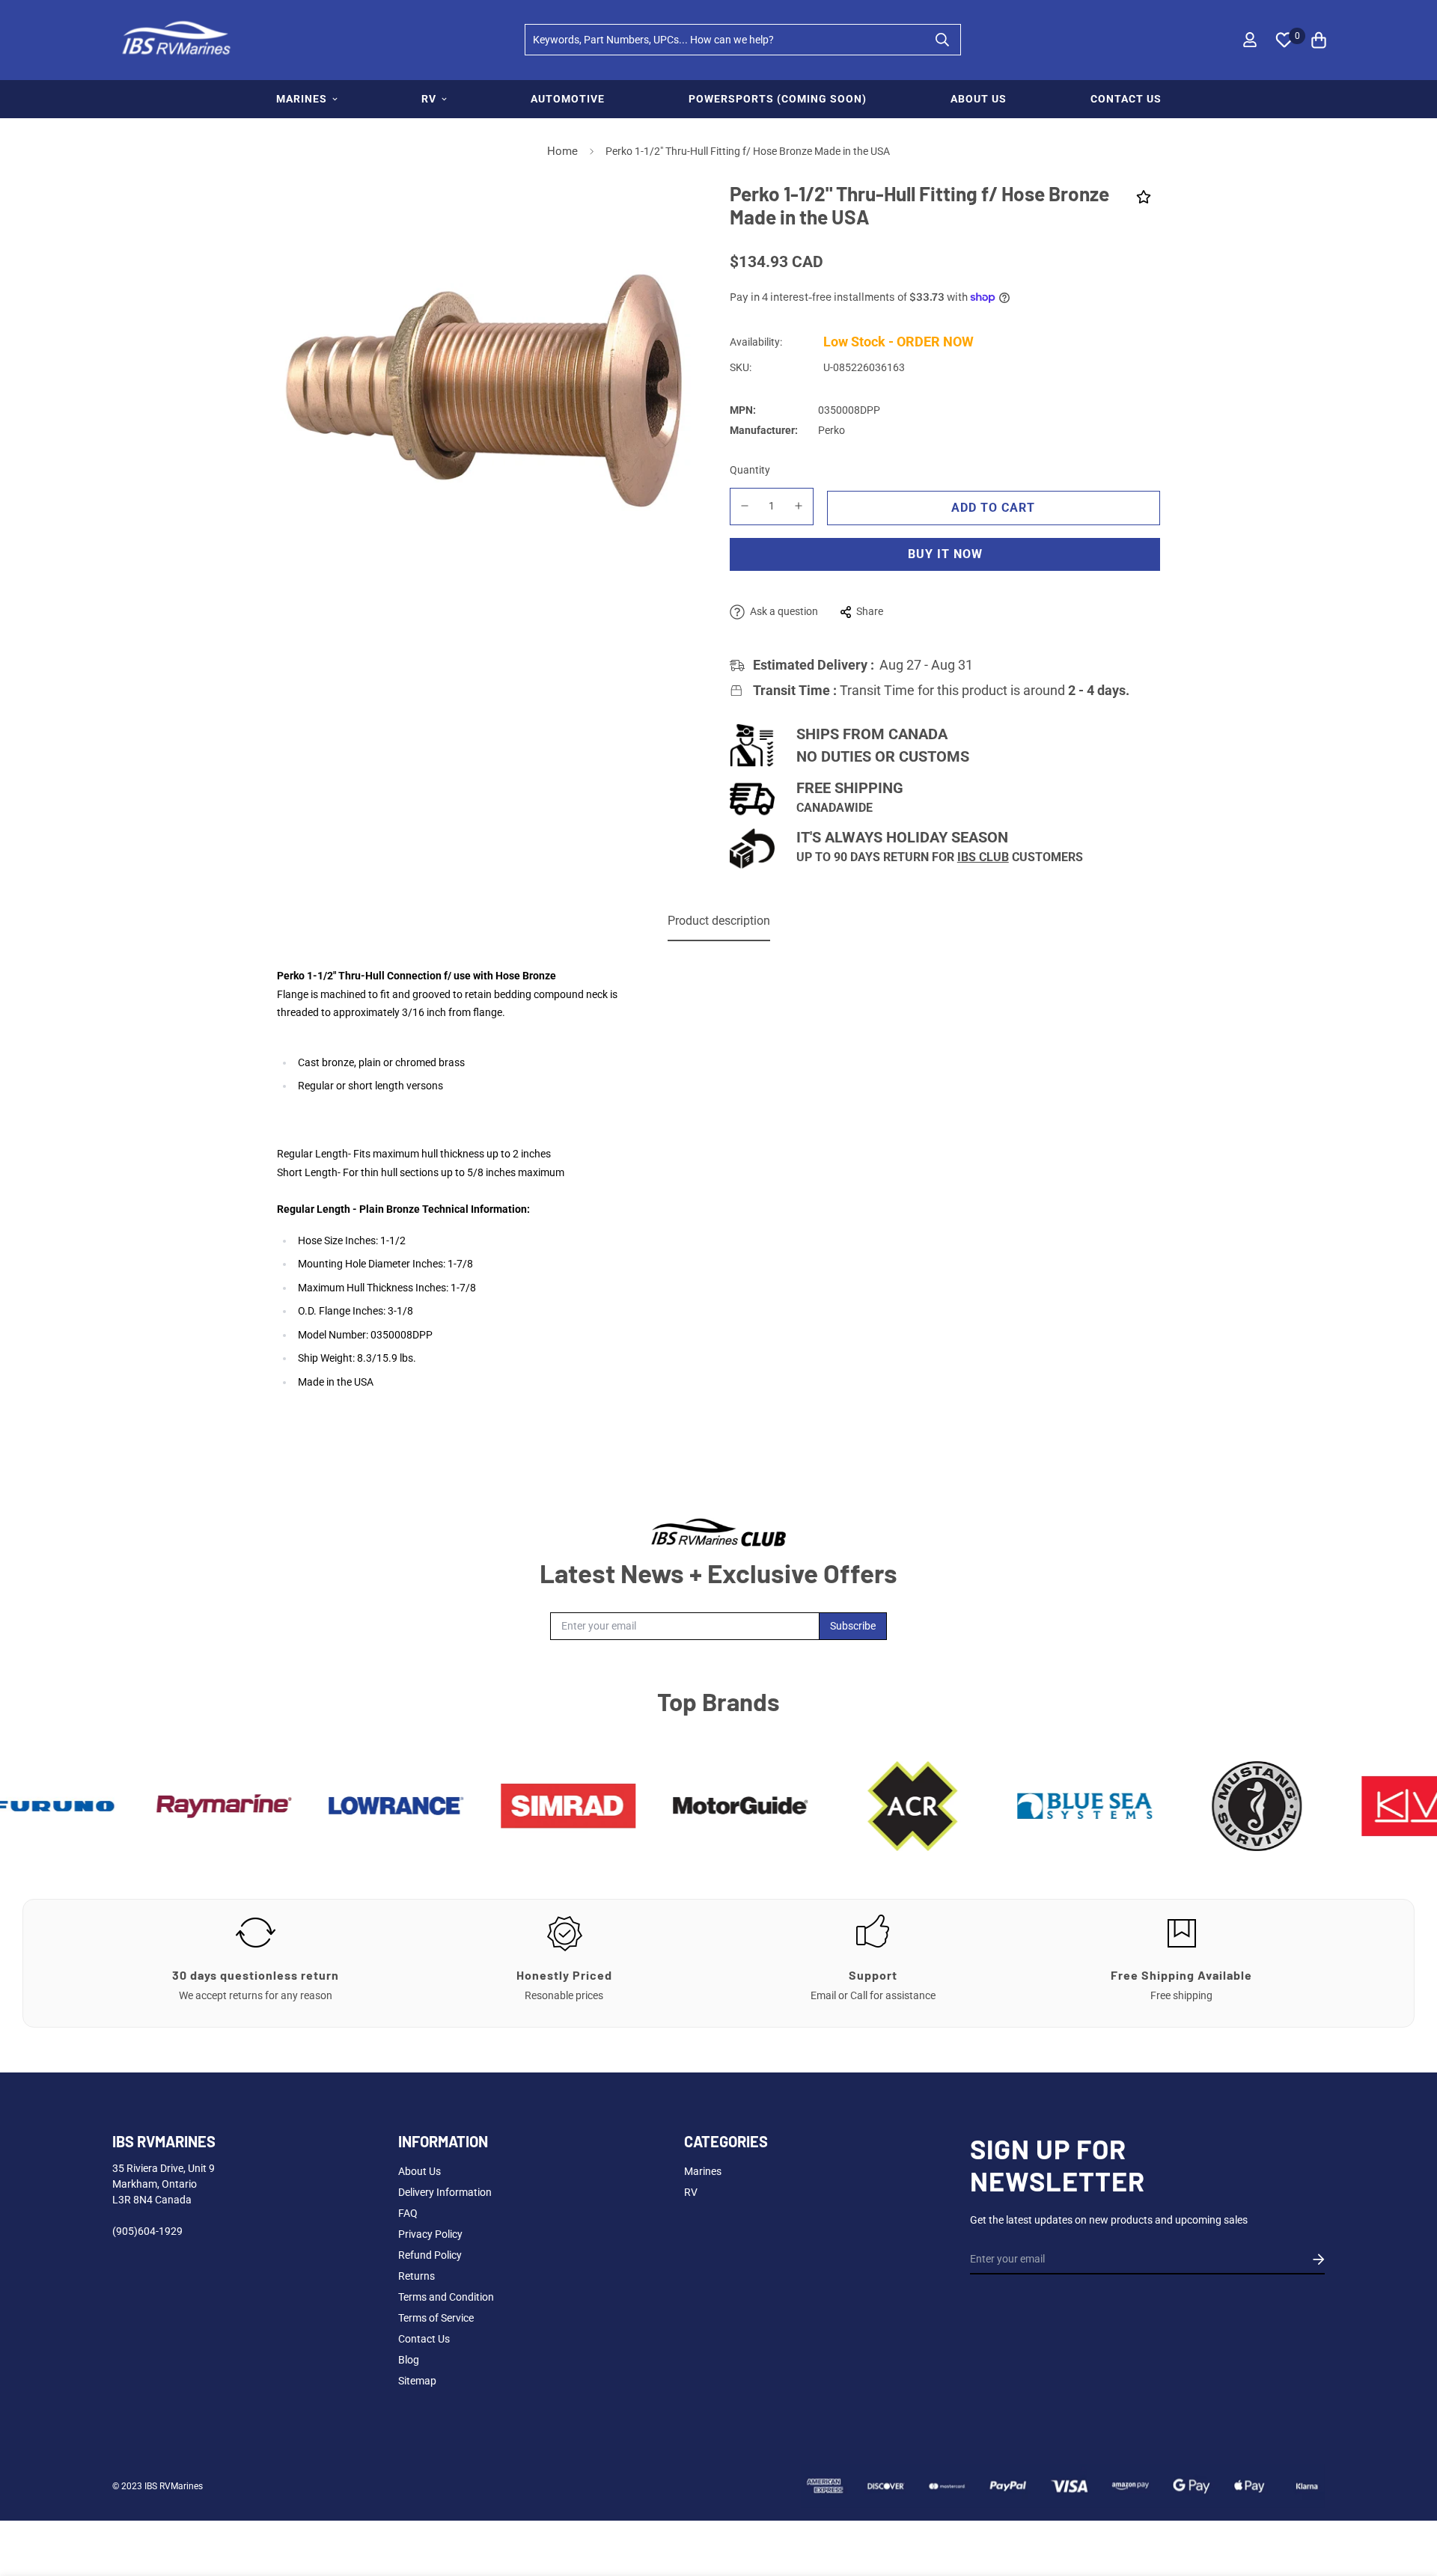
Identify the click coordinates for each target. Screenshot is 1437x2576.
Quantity (750, 470)
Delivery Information (445, 2192)
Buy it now (945, 554)
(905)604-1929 (147, 2231)
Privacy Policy (430, 2234)
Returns (417, 2276)
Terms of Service (436, 2318)
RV (429, 99)
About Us (419, 2171)
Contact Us (424, 2339)
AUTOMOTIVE (568, 99)
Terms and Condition (446, 2297)
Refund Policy (430, 2255)
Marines (703, 2171)
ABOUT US (979, 99)
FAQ (408, 2213)
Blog (409, 2360)
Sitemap (417, 2381)
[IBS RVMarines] (174, 40)
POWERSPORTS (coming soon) (778, 99)
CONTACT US (1126, 99)
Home (562, 151)
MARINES (302, 99)
